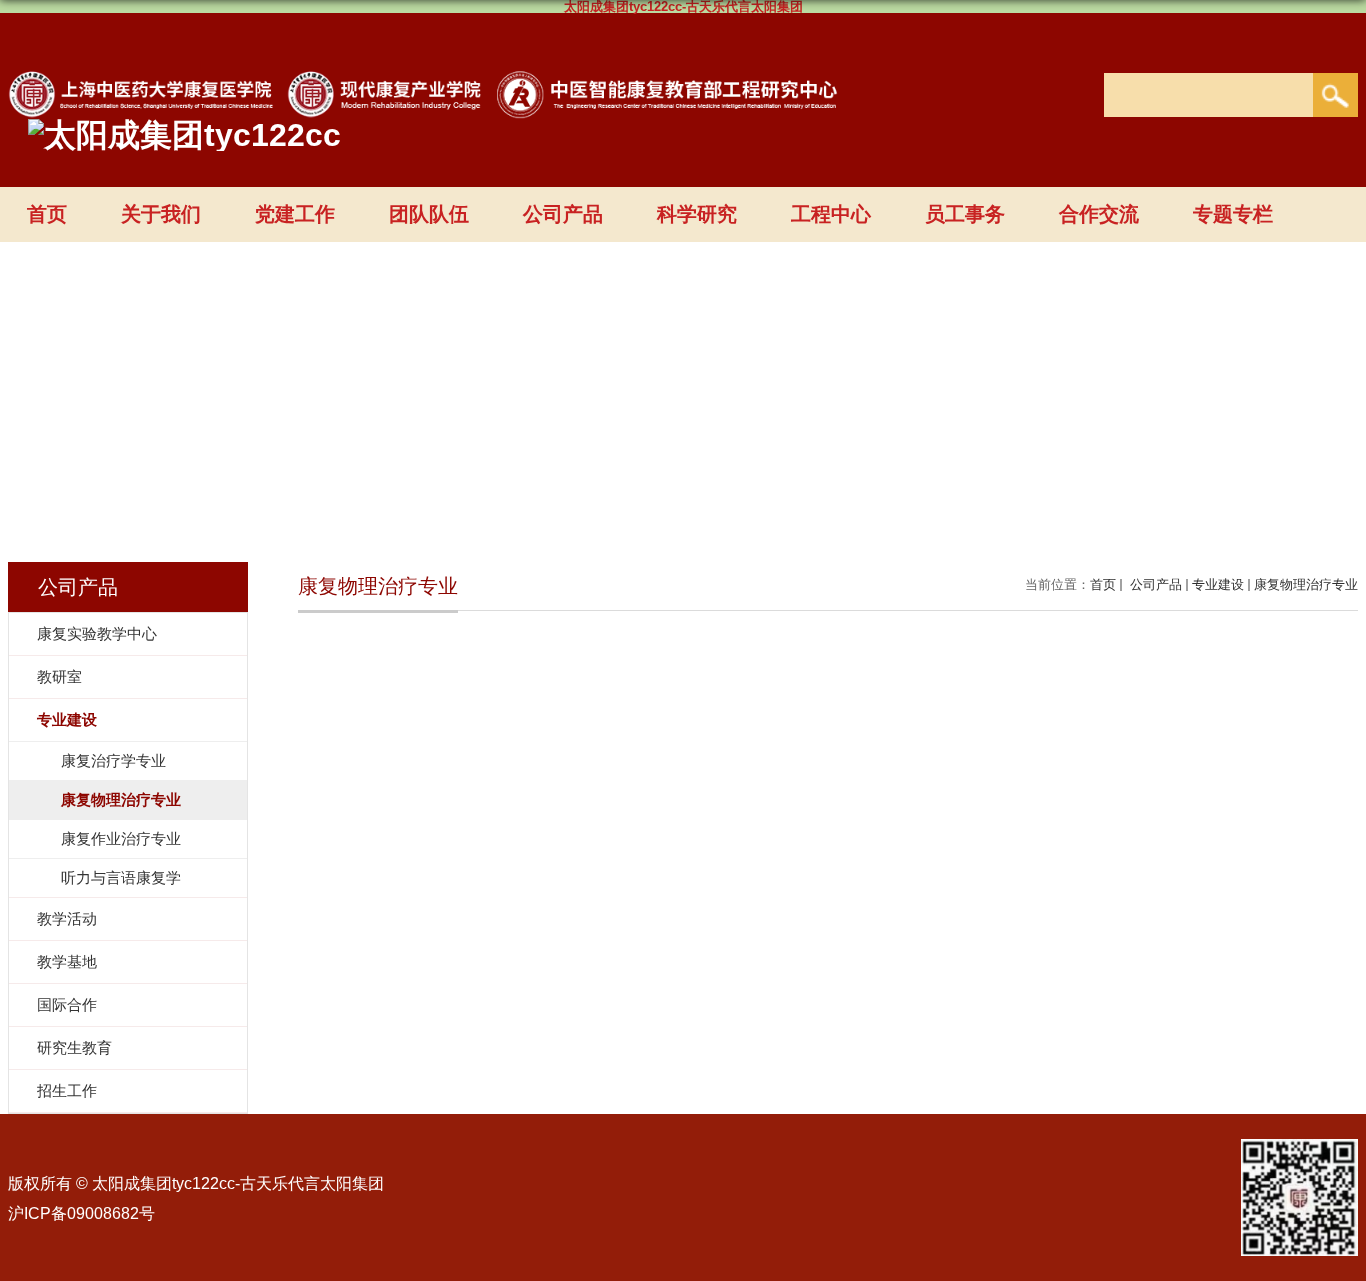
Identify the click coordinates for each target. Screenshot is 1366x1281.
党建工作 (295, 214)
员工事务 (965, 214)
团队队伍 (429, 214)
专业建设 (1218, 584)
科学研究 (697, 214)
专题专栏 (1233, 214)
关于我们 (161, 214)
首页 (47, 214)
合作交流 (1099, 214)
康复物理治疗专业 (1306, 584)
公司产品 (563, 214)
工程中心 (831, 214)
